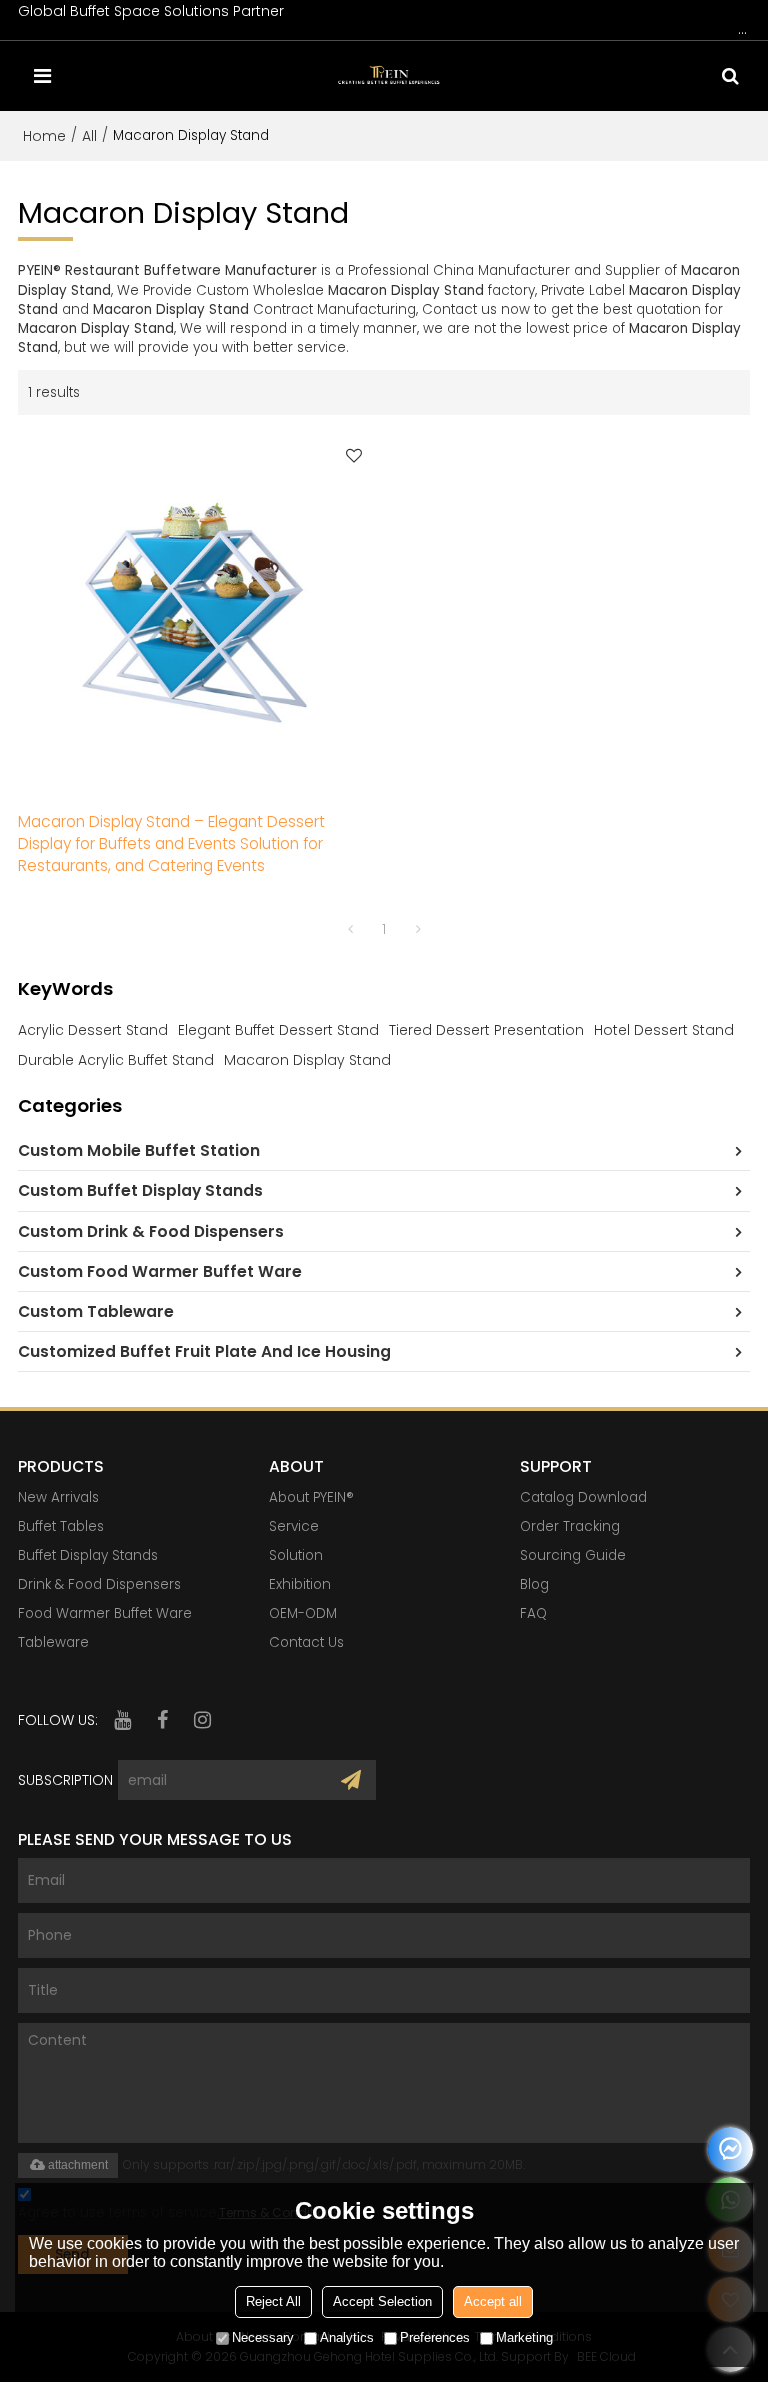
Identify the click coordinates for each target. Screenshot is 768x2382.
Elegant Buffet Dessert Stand (278, 1030)
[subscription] (351, 1780)
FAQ (533, 1613)
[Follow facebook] (163, 1720)
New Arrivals (58, 1497)
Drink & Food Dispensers (99, 1584)
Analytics (347, 2337)
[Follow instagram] (203, 1720)
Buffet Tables (61, 1526)
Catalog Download (583, 1497)
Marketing (524, 2337)
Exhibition (300, 1584)
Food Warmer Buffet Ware (105, 1613)
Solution (296, 1555)
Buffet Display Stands (88, 1555)
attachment (78, 2165)
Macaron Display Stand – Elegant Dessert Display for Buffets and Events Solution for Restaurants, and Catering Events (171, 843)
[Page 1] (350, 929)
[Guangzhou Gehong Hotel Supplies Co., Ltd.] (389, 75)
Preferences (435, 2337)
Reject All (273, 2301)
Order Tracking (570, 1526)
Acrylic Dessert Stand (93, 1030)
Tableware (53, 1642)
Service (294, 1526)
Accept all (493, 2301)
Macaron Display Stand (307, 1060)
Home (44, 136)
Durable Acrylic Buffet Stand (116, 1060)
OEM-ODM (303, 1613)
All (89, 136)
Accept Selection (382, 2301)
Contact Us (306, 1642)
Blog (534, 1584)
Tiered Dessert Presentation (486, 1030)
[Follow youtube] (123, 1720)
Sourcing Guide (573, 1555)
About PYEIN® (311, 1497)
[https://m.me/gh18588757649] (730, 2149)
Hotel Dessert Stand (664, 1030)
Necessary (263, 2337)
